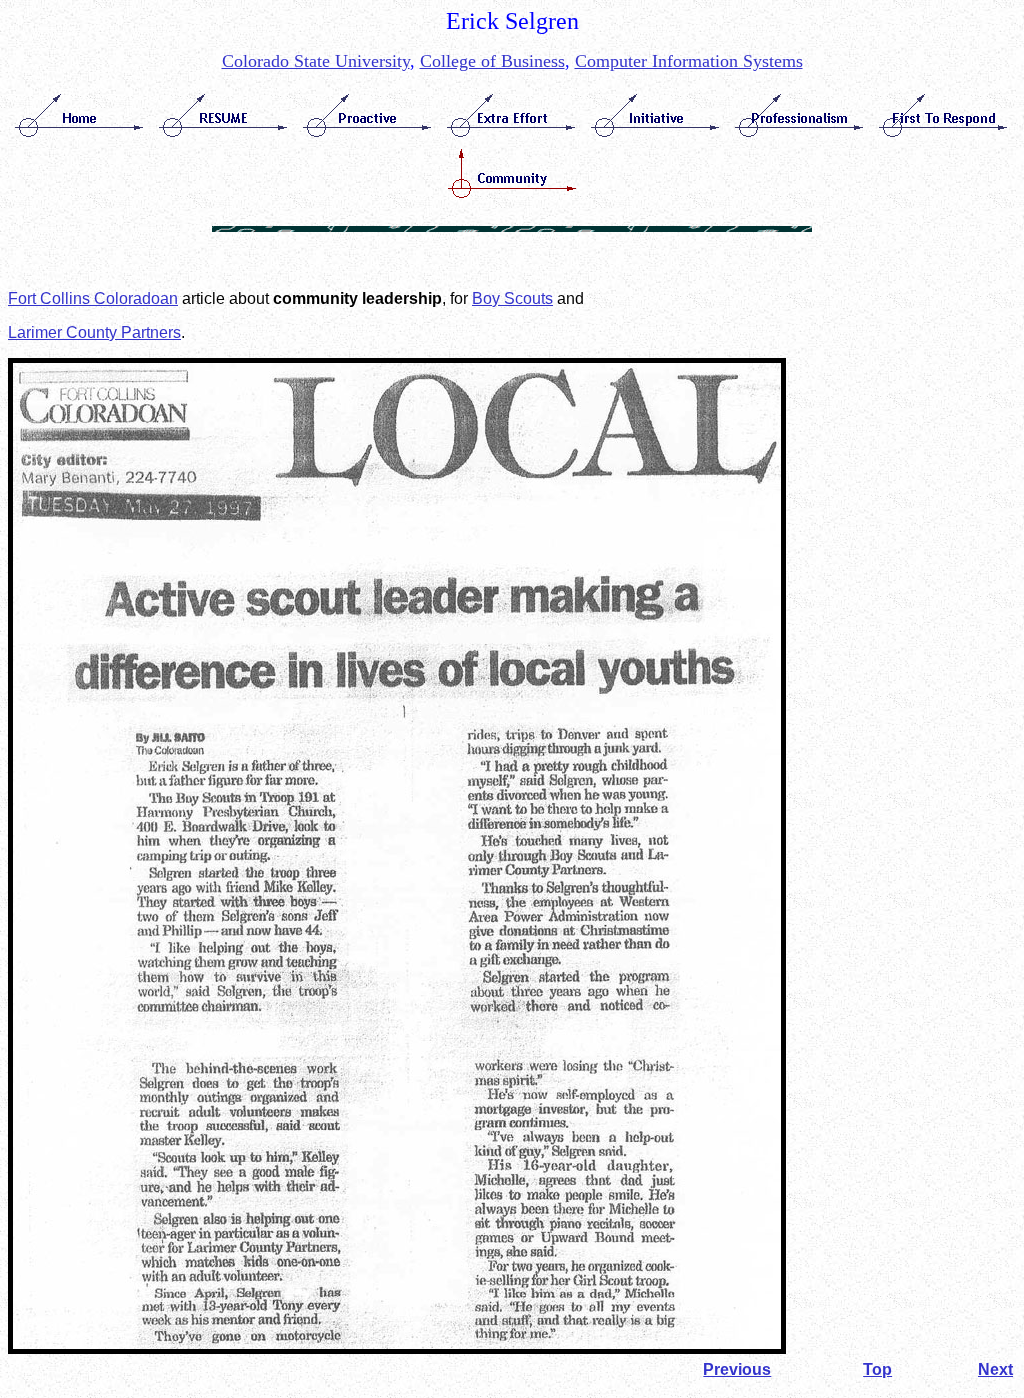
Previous (737, 1369)
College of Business (492, 61)
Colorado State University (316, 61)
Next (995, 1369)
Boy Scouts (512, 298)
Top (877, 1369)
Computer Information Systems (689, 61)
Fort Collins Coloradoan (93, 298)
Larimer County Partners (94, 332)
